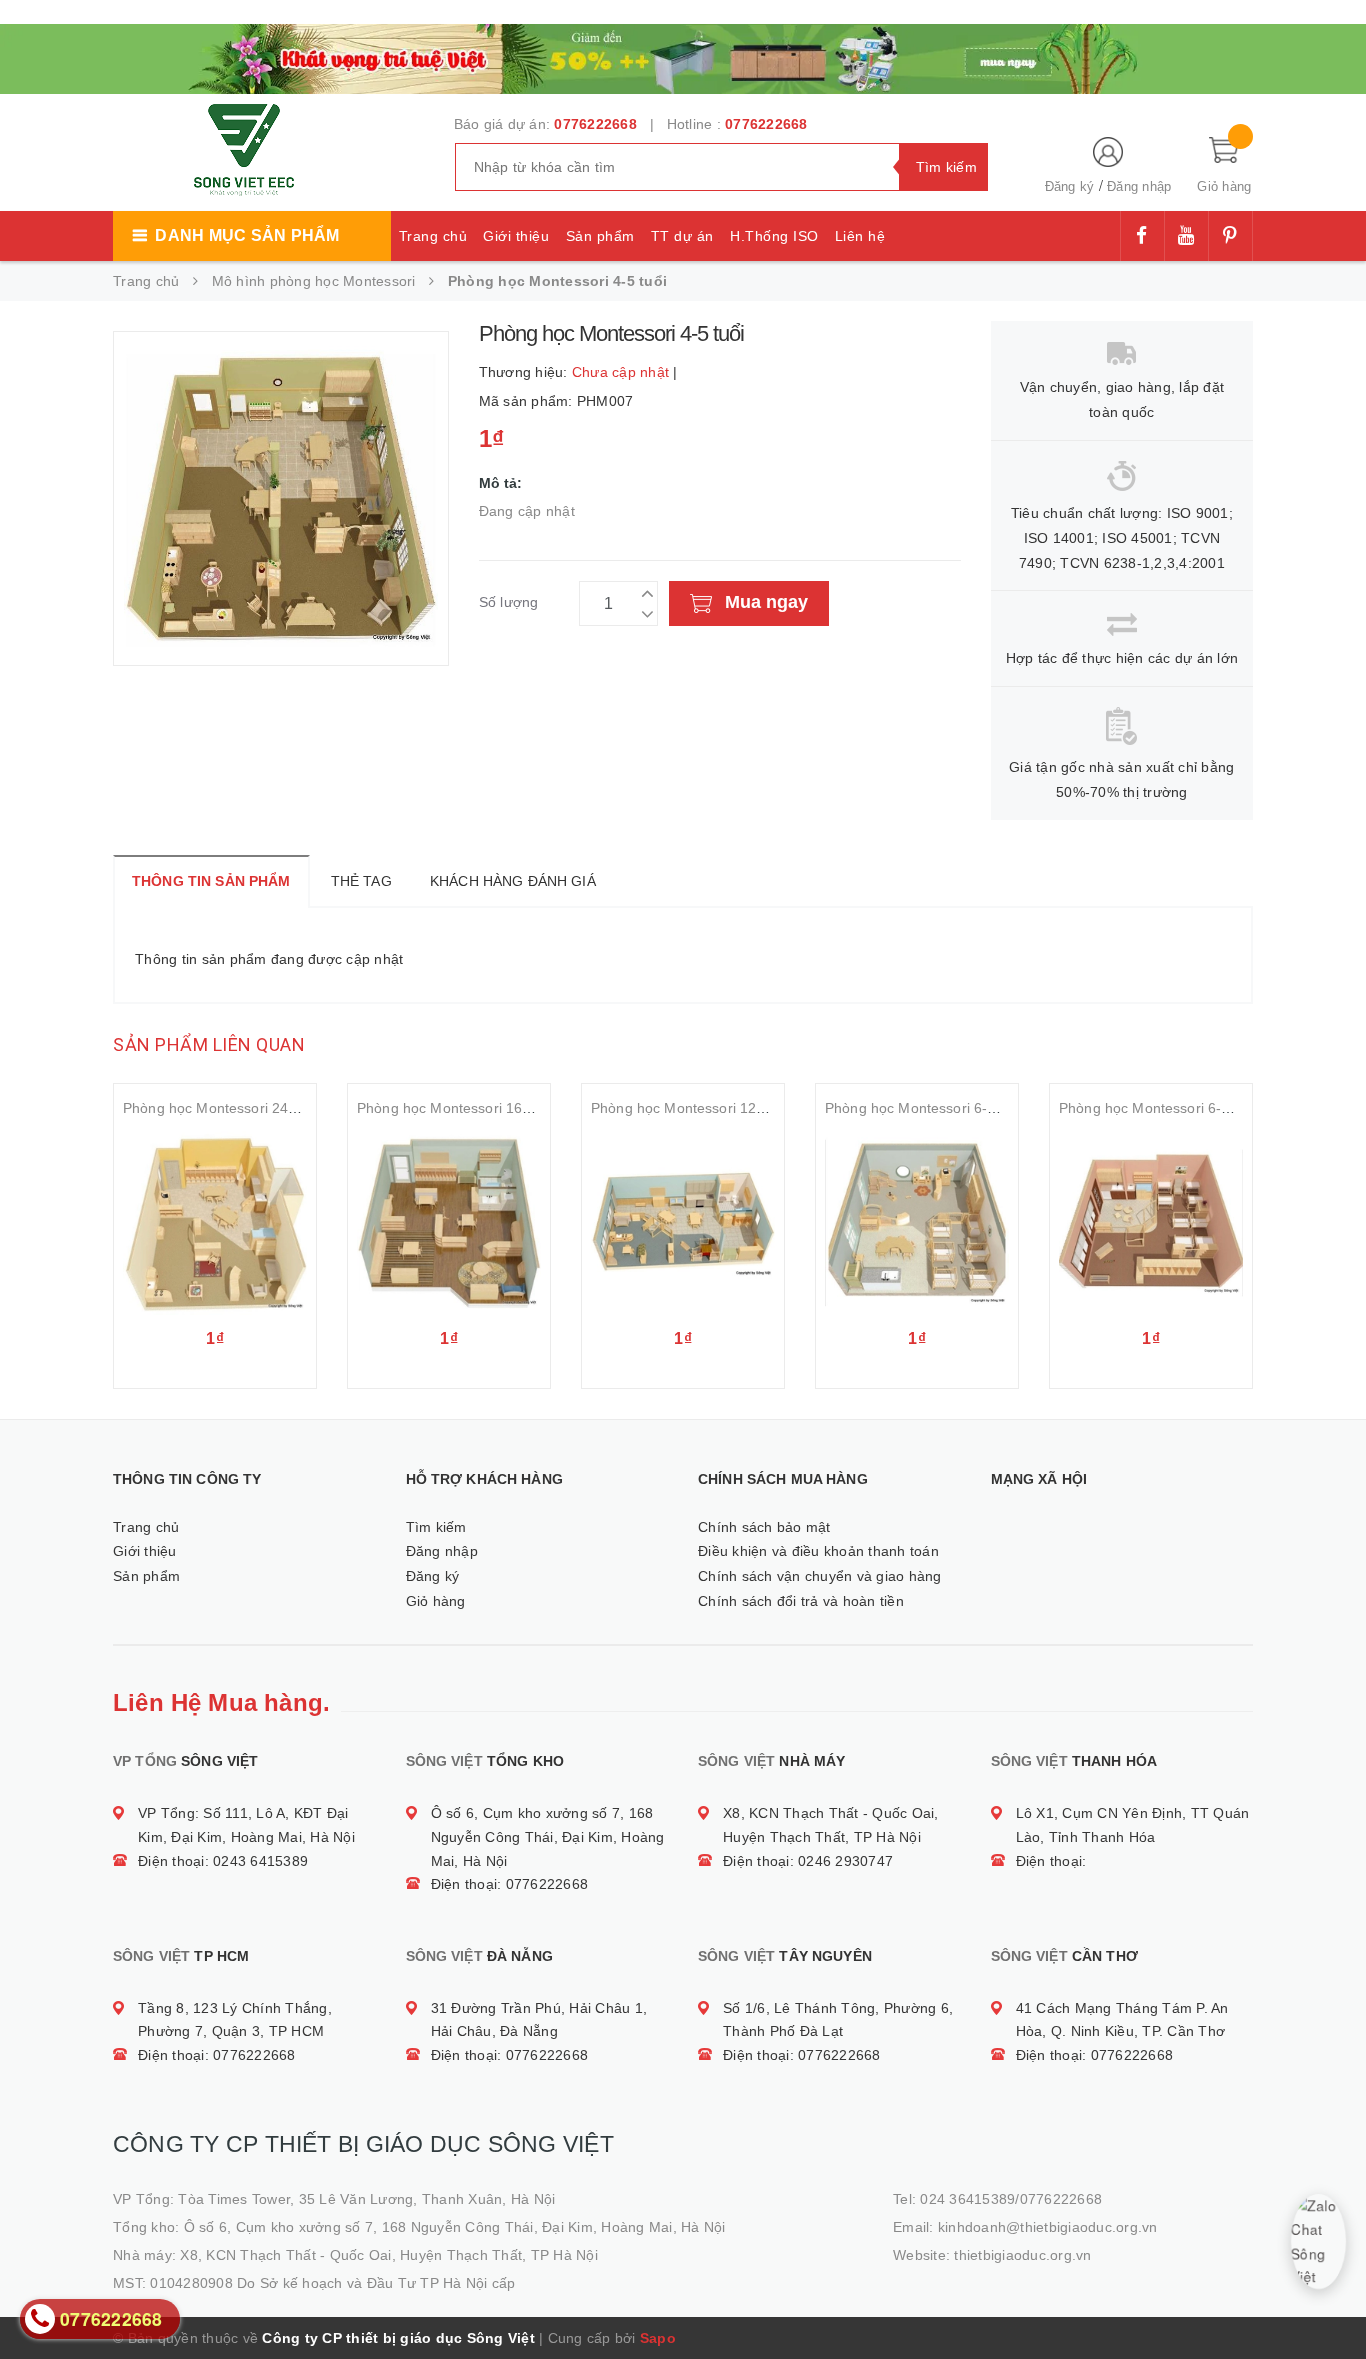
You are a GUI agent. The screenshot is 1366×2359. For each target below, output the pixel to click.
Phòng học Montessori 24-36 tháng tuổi (250, 1108)
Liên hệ (860, 236)
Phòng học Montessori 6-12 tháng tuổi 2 (954, 1108)
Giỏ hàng (436, 1601)
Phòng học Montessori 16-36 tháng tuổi (484, 1108)
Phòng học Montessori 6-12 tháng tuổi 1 (1188, 1108)
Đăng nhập (1139, 186)
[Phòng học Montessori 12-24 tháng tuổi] (683, 1223)
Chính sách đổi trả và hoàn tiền (801, 1601)
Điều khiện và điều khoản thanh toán (818, 1551)
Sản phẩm (600, 236)
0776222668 (595, 124)
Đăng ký (1070, 186)
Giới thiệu (516, 236)
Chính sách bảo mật (764, 1527)
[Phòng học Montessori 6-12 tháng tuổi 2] (917, 1223)
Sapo (658, 2338)
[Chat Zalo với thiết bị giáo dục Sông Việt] (1318, 2241)
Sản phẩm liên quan (209, 1044)
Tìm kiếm (436, 1527)
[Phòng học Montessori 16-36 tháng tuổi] (449, 1223)
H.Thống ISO (774, 236)
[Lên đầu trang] (1331, 2299)
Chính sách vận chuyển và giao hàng (820, 1576)
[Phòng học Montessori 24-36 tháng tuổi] (215, 1223)
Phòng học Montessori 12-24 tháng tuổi (718, 1108)
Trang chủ (433, 236)
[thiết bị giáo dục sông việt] (683, 56)
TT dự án (682, 236)
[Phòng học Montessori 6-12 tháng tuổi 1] (1151, 1223)
